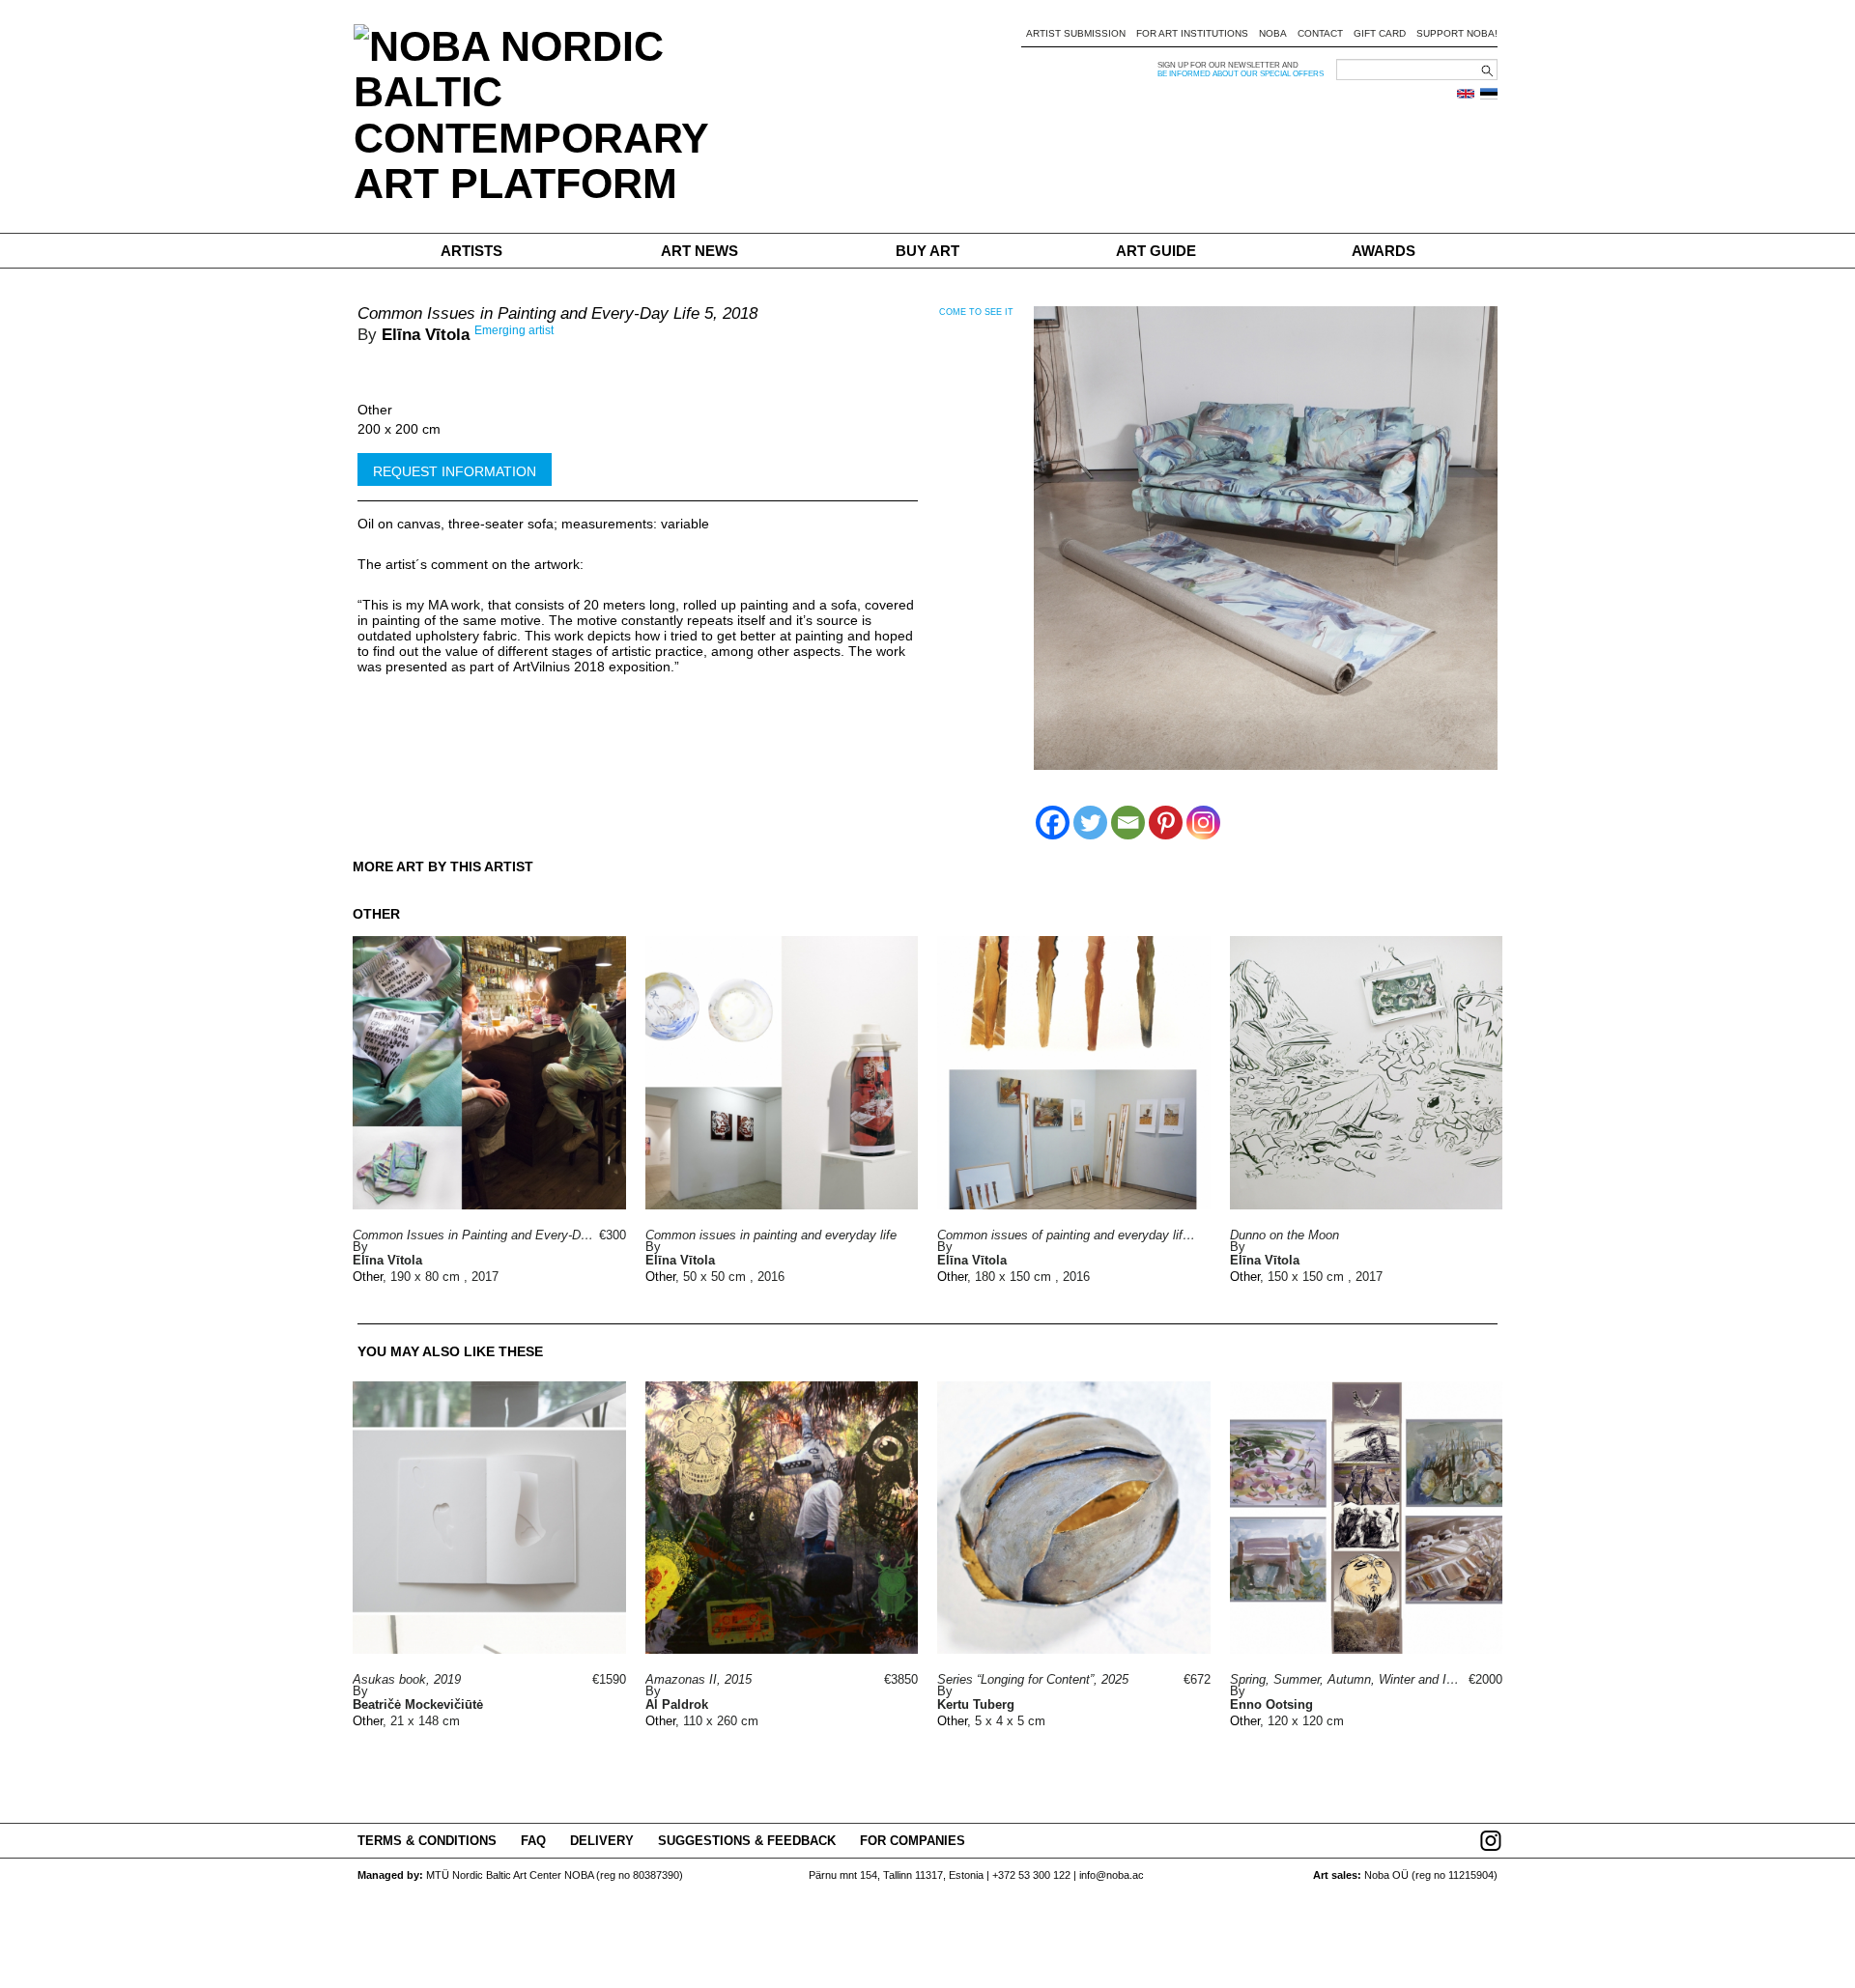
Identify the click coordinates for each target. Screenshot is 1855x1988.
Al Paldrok (677, 1704)
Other (375, 410)
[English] (1466, 94)
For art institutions (1192, 33)
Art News (699, 251)
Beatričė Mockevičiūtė (418, 1704)
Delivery (602, 1841)
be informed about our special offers (1241, 74)
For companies (913, 1841)
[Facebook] (1053, 823)
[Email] (1128, 823)
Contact (1320, 33)
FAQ (533, 1841)
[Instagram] (1203, 823)
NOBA (1273, 33)
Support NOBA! (1457, 33)
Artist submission (1076, 33)
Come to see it (976, 312)
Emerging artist (514, 330)
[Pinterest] (1166, 823)
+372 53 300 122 (1031, 1875)
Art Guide (1156, 251)
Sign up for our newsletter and (1228, 65)
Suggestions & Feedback (747, 1841)
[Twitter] (1090, 823)
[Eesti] (1489, 94)
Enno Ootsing (1271, 1704)
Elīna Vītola (426, 335)
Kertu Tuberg (976, 1704)
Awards (1384, 251)
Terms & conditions (427, 1841)
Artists (471, 251)
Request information (455, 471)
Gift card (1380, 33)
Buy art (927, 251)
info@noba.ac (1112, 1875)
